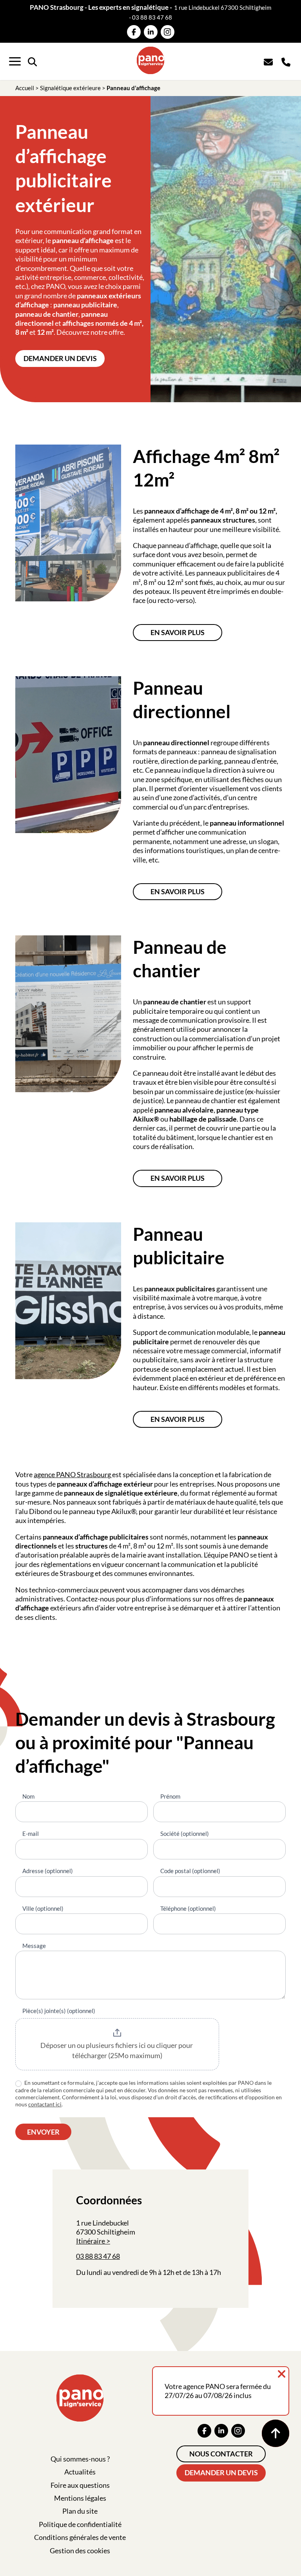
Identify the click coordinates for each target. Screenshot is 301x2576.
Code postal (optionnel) (190, 1871)
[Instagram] (168, 32)
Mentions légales (80, 2498)
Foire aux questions (80, 2485)
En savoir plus (178, 632)
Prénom (170, 1796)
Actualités (80, 2472)
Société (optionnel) (185, 1834)
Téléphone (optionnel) (188, 1908)
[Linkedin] (151, 32)
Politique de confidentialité (80, 2524)
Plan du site (80, 2511)
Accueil (25, 88)
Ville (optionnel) (43, 1908)
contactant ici (45, 2104)
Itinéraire (91, 2241)
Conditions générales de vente (80, 2537)
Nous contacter (221, 2454)
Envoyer (43, 2132)
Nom (28, 1796)
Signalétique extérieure (70, 88)
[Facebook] (134, 32)
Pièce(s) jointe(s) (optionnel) (59, 2011)
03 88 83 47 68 (152, 17)
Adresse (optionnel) (48, 1871)
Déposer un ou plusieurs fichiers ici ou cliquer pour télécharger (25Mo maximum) (117, 2050)
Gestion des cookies (80, 2551)
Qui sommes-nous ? (80, 2459)
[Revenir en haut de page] (276, 2433)
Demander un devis (60, 358)
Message (34, 1946)
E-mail (31, 1834)
